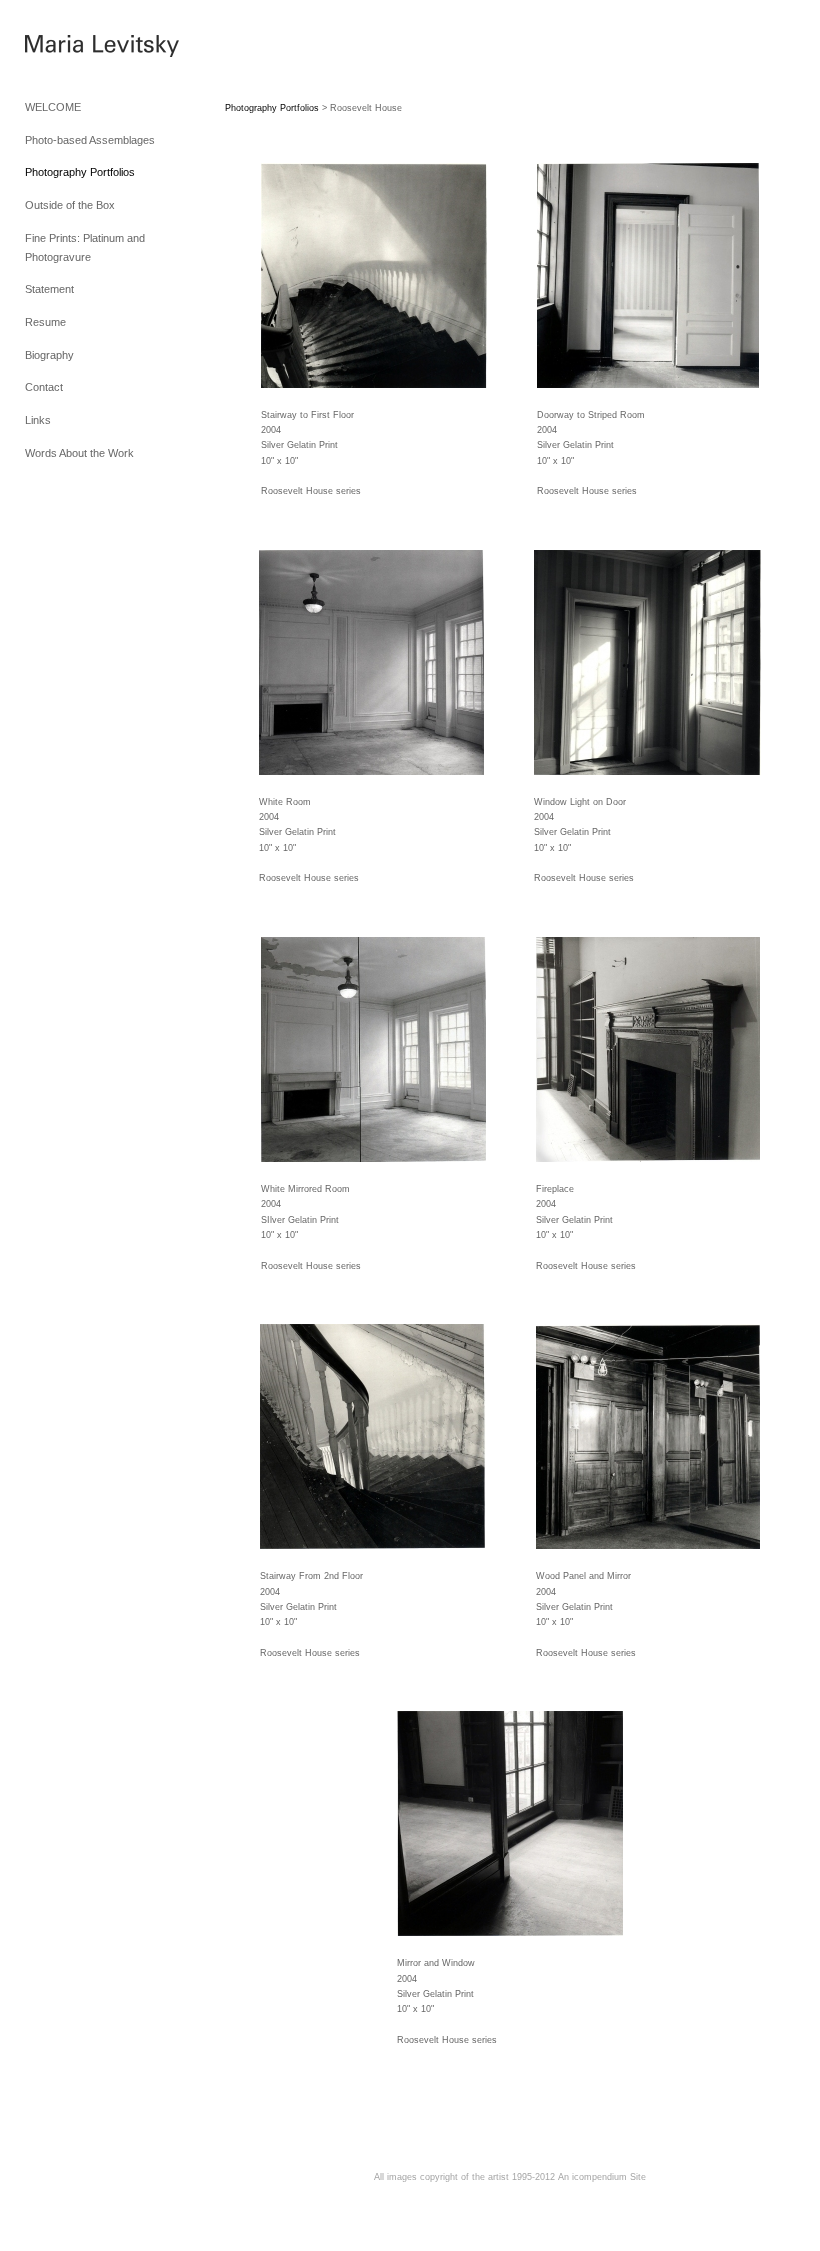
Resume (45, 322)
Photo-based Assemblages (90, 140)
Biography (49, 355)
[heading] (75, 49)
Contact (44, 387)
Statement (49, 289)
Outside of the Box (70, 205)
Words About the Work (79, 453)
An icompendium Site (602, 2177)
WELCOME (53, 107)
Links (38, 420)
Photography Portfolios (80, 172)
